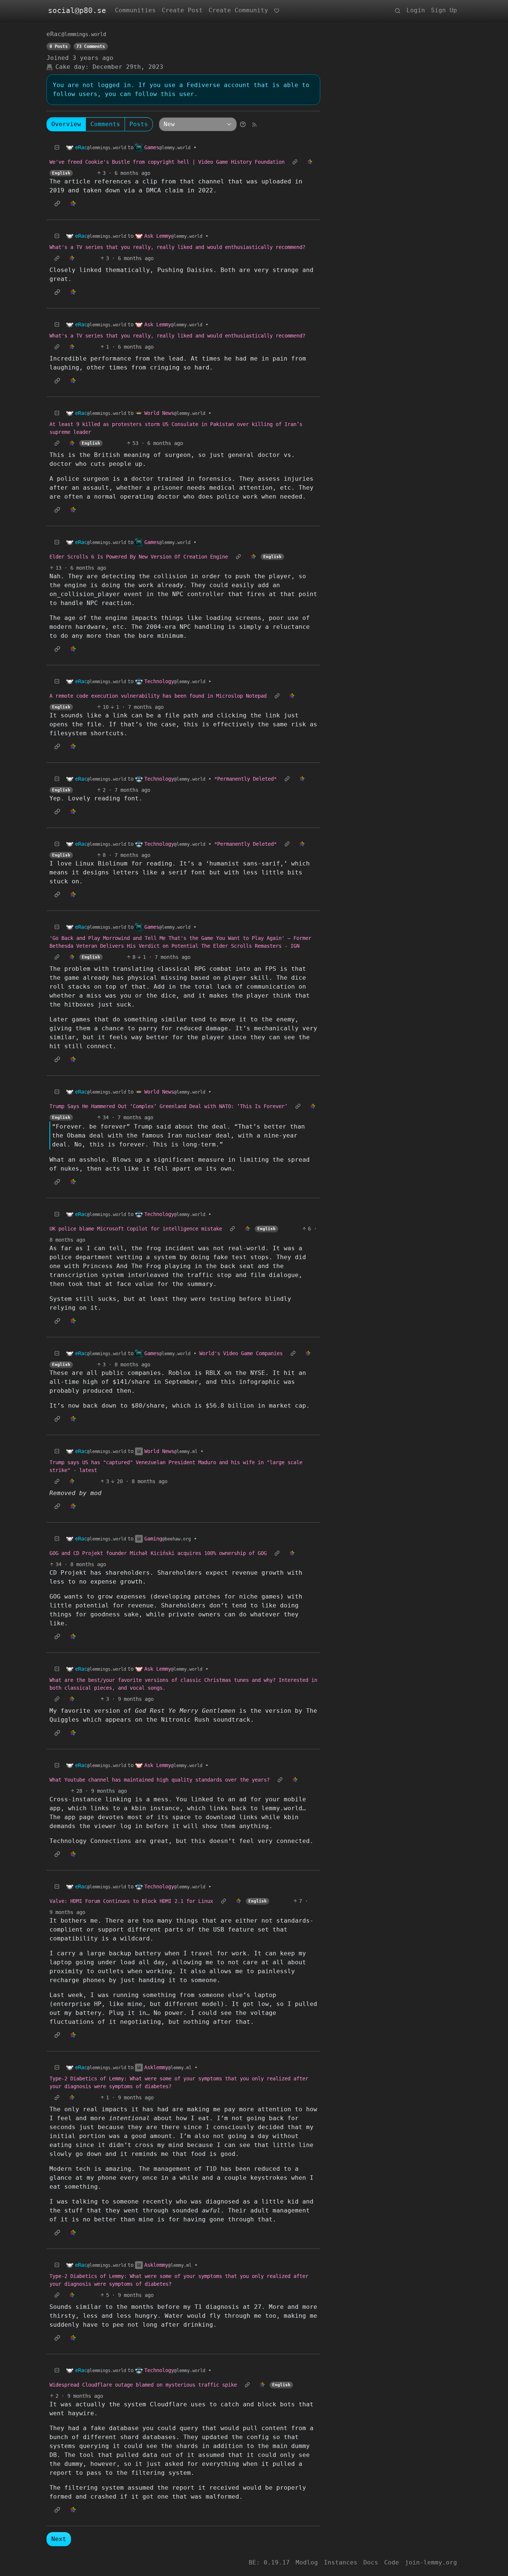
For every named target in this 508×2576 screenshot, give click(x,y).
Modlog (307, 2562)
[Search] (398, 10)
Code (392, 2562)
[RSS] (254, 124)
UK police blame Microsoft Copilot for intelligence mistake (136, 1229)
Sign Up (444, 10)
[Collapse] (57, 148)
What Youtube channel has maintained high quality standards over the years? (160, 1780)
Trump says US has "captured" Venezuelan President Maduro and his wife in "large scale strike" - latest (176, 1466)
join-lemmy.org (431, 2562)
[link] (310, 162)
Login (416, 10)
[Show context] (295, 162)
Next (59, 2539)
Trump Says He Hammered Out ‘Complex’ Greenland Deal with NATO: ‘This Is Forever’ (168, 1106)
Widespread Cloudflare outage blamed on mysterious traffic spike (143, 2385)
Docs (371, 2562)
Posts (139, 124)
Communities (135, 10)
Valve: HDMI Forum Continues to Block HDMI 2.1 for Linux (131, 1901)
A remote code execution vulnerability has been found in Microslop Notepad (158, 696)
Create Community (238, 10)
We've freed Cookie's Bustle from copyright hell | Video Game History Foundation (167, 162)
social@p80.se (77, 10)
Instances (341, 2562)
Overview (66, 124)
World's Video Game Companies (241, 1353)
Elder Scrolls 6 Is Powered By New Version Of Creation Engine (139, 557)
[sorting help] (243, 124)
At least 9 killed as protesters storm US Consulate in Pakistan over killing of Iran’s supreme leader (176, 428)
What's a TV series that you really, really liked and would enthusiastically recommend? (177, 247)
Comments (105, 124)
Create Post (182, 10)
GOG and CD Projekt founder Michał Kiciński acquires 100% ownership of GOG (158, 1553)
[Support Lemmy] (277, 10)
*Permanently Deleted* (245, 779)
